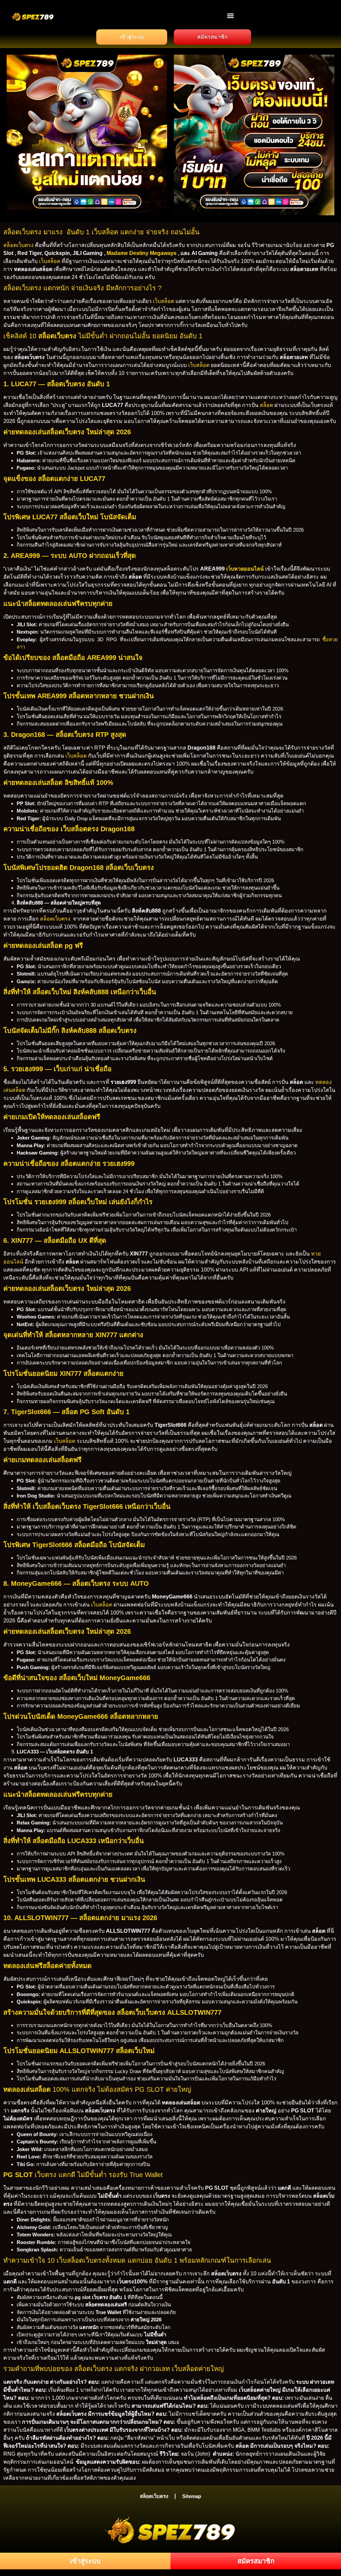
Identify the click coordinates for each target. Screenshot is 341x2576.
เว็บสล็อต (50, 261)
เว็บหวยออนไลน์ (245, 569)
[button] (231, 15)
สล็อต (266, 405)
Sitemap (192, 2496)
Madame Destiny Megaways (142, 253)
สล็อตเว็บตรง (18, 245)
